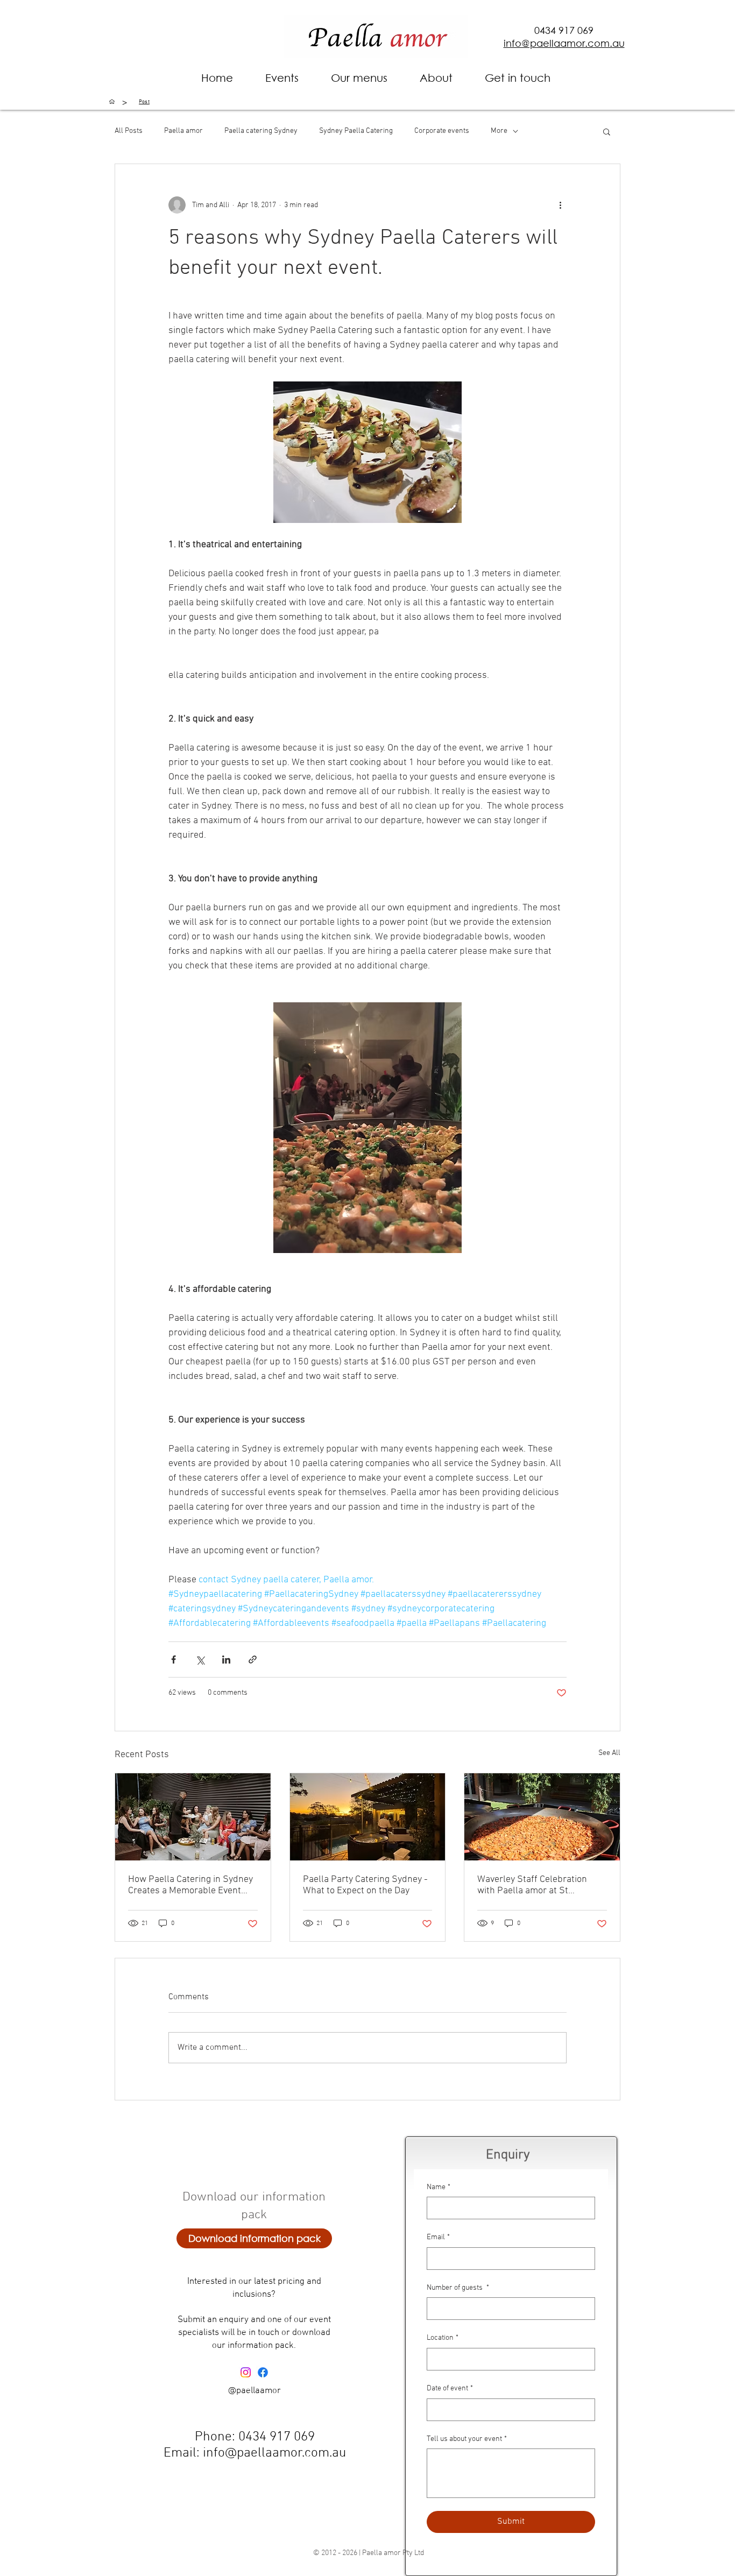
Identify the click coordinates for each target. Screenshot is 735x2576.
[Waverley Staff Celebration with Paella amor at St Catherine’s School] (542, 1817)
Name (439, 2187)
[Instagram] (246, 2372)
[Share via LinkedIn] (226, 1659)
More (499, 131)
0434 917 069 (564, 30)
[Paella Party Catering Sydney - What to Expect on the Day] (368, 1817)
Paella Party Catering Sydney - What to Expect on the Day (365, 1885)
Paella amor (183, 131)
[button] (436, 78)
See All (609, 1753)
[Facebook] (263, 2372)
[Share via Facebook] (174, 1659)
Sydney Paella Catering (356, 131)
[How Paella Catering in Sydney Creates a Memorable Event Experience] (193, 1817)
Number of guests (458, 2288)
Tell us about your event (467, 2439)
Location (443, 2338)
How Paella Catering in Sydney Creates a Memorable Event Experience (190, 1885)
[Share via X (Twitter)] (200, 1659)
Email (438, 2237)
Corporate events (442, 131)
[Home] (112, 102)
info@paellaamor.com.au (274, 2453)
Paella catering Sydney (261, 131)
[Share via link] (253, 1659)
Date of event (450, 2389)
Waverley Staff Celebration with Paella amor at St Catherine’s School (532, 1885)
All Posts (129, 131)
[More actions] (560, 205)
